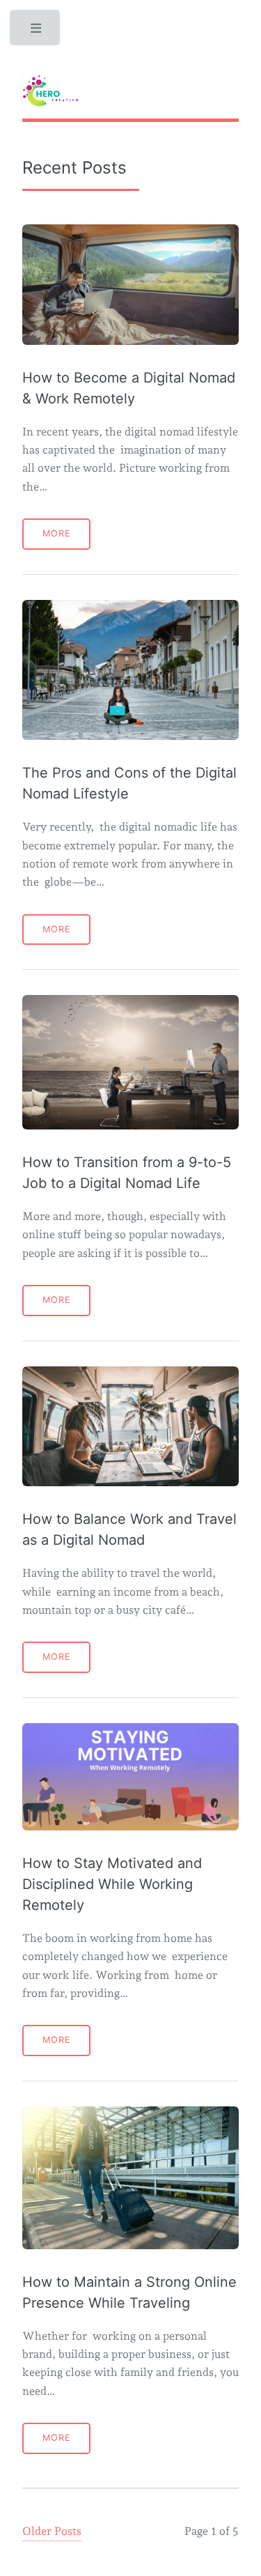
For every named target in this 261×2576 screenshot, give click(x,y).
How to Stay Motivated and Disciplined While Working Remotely (112, 1884)
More (57, 533)
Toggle (36, 31)
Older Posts (52, 2531)
